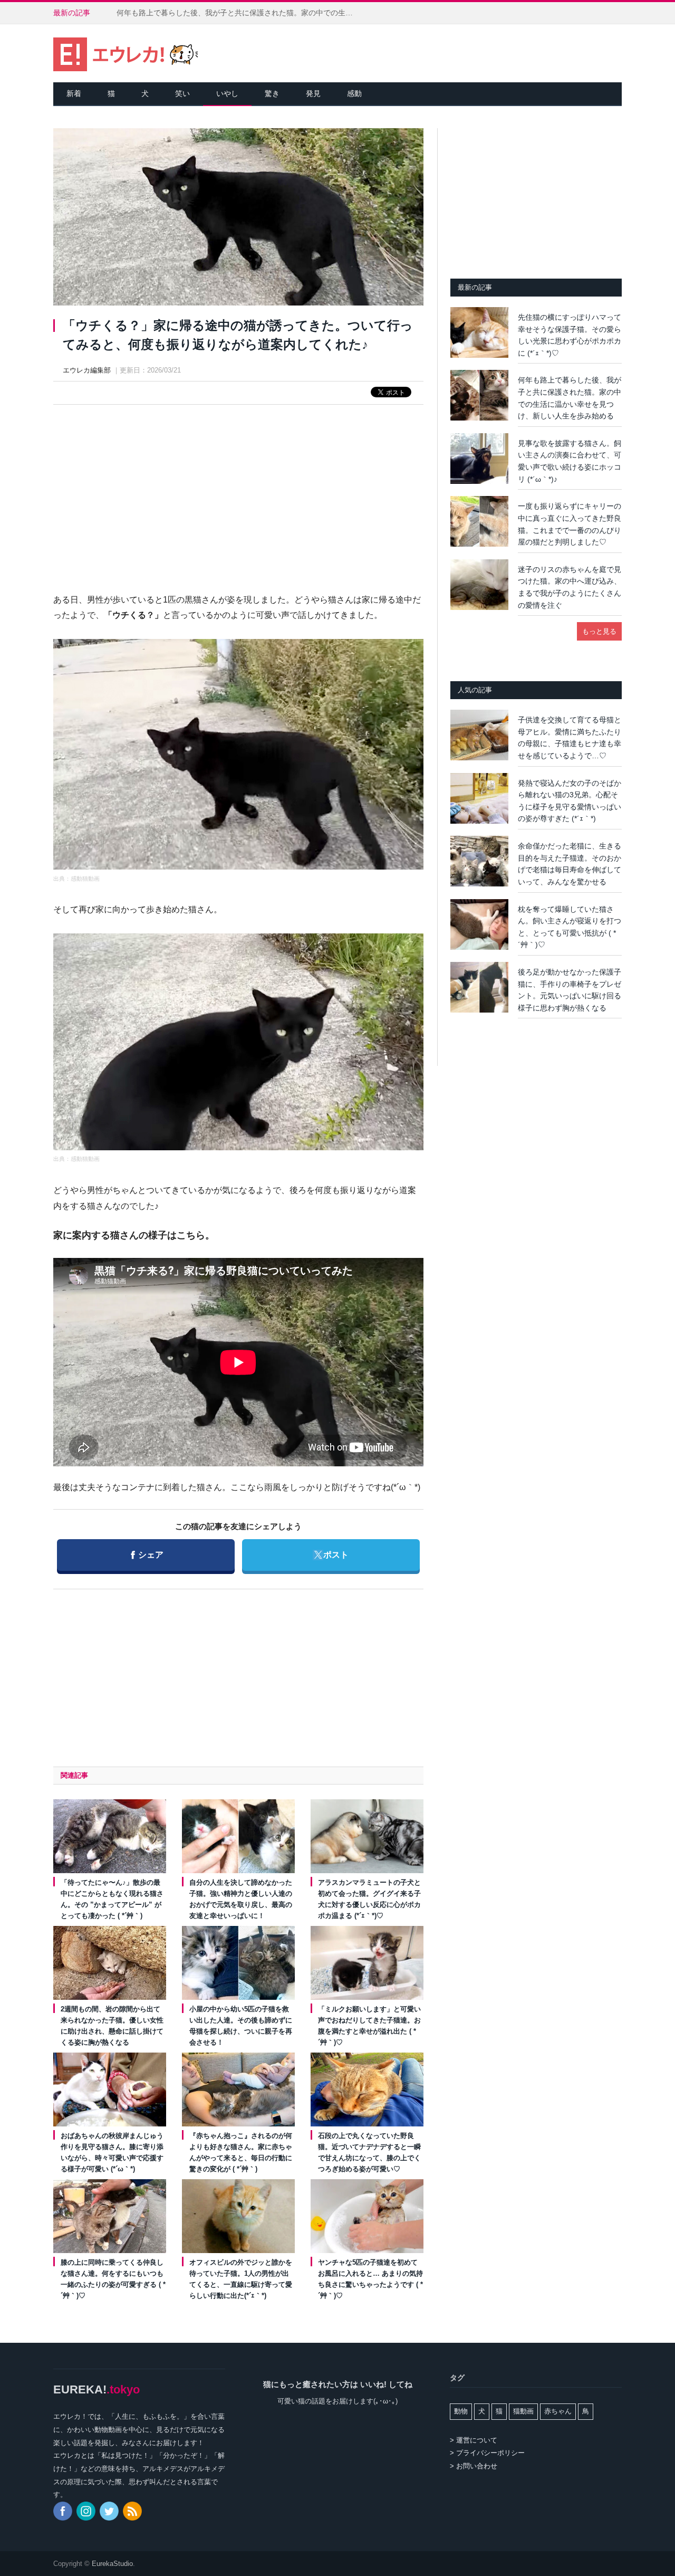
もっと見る (599, 631)
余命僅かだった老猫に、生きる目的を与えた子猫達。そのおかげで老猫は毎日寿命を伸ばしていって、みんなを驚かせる (570, 864)
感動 (354, 93)
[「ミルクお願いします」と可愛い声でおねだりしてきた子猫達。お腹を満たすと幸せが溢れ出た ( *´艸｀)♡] (367, 1963)
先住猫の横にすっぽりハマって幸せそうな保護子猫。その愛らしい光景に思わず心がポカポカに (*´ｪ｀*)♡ (570, 335)
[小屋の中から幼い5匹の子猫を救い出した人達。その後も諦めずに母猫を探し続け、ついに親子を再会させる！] (238, 1963)
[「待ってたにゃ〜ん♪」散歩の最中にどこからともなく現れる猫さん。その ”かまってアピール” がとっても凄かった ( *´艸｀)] (110, 1836)
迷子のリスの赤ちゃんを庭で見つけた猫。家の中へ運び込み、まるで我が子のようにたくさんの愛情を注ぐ (570, 587)
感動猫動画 (85, 879)
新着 (74, 93)
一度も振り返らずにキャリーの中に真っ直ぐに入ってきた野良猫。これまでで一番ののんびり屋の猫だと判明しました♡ (570, 524)
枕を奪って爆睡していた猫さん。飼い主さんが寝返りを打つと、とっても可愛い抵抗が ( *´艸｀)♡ (570, 927)
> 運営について (474, 2440)
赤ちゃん (558, 2411)
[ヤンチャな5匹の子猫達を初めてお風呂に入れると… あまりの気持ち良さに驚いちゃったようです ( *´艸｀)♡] (367, 2216)
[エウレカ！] (126, 53)
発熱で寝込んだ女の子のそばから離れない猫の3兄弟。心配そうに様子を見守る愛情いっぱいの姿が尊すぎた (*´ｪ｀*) (570, 801)
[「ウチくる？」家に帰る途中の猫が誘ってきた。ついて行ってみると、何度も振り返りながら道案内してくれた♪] (238, 218)
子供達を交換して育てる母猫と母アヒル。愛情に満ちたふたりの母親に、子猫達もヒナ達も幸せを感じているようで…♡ (570, 738)
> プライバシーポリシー (487, 2453)
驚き (272, 93)
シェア (147, 1554)
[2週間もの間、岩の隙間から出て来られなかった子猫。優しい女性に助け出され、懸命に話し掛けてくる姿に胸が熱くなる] (110, 1963)
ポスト (330, 1554)
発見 (313, 93)
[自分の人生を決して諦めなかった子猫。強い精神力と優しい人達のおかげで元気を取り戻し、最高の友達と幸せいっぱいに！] (238, 1836)
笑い (182, 93)
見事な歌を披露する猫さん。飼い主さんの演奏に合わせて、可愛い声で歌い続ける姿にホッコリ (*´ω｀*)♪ (570, 461)
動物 (461, 2411)
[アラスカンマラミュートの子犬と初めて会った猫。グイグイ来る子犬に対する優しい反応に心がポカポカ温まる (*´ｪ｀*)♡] (367, 1836)
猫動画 (523, 2411)
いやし (227, 93)
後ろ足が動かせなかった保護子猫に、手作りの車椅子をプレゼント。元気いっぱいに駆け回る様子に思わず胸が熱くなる (570, 990)
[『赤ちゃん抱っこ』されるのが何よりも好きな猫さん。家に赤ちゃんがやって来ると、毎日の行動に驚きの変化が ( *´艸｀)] (238, 2090)
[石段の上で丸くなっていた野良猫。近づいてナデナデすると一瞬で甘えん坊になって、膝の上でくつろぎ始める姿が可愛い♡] (367, 2090)
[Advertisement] (238, 489)
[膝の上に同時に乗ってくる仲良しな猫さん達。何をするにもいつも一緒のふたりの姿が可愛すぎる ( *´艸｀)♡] (110, 2216)
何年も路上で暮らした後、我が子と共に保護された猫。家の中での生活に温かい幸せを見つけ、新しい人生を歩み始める (238, 13)
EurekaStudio (112, 2564)
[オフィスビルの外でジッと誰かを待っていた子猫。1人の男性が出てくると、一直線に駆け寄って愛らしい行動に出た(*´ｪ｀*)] (238, 2216)
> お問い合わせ (474, 2466)
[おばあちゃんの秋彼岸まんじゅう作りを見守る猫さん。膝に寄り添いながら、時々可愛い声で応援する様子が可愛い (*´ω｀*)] (110, 2090)
